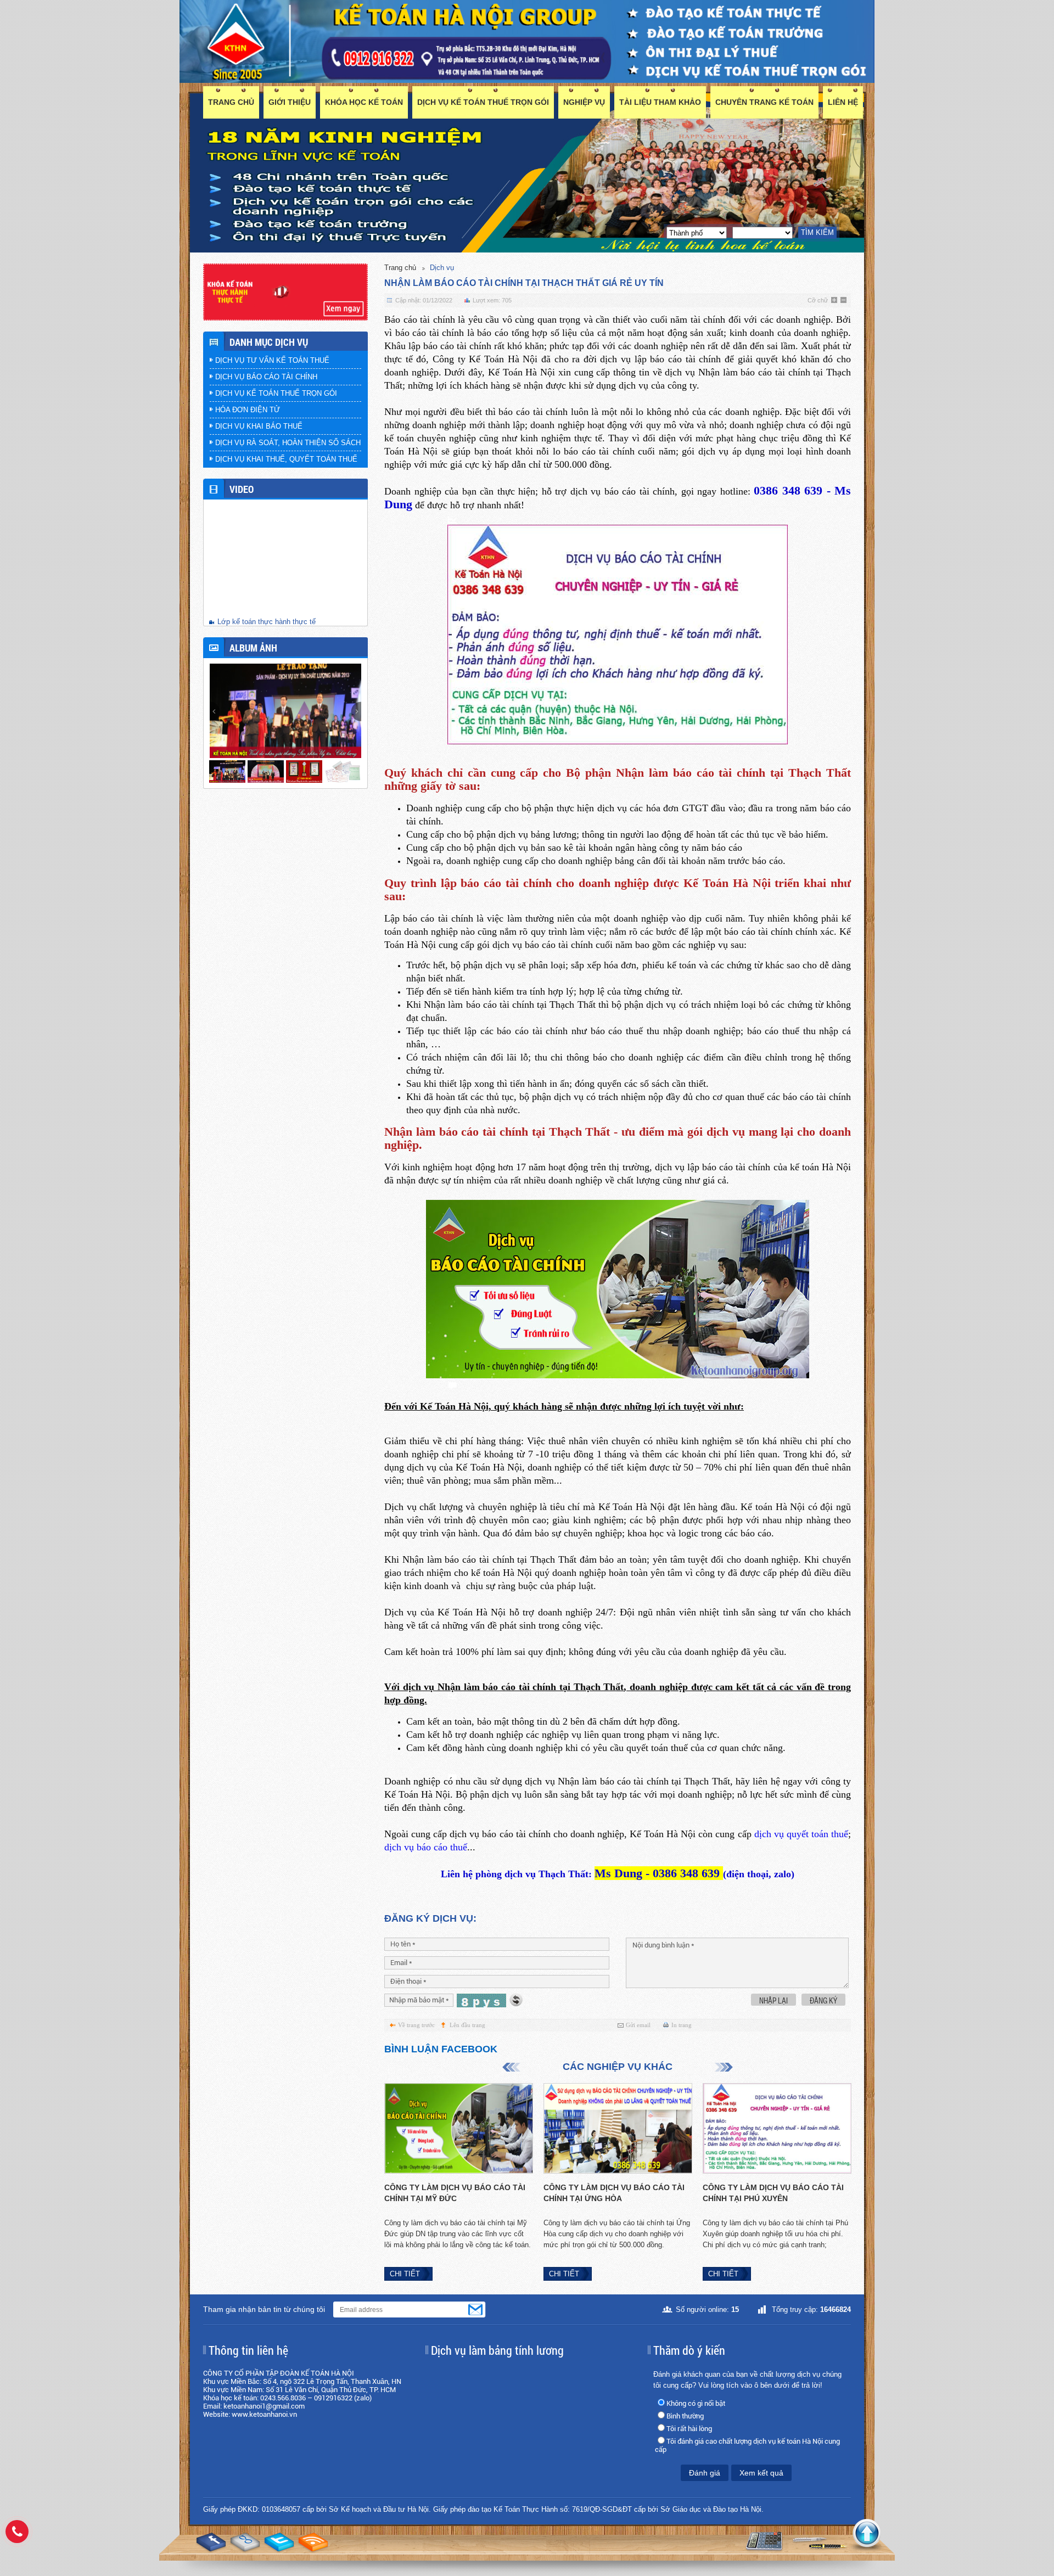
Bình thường (685, 2416)
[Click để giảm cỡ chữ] (844, 301)
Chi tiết (405, 2274)
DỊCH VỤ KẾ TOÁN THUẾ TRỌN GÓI (483, 102)
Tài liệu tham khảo (660, 102)
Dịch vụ (442, 268)
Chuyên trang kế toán (764, 102)
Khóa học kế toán (364, 102)
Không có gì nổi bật (696, 2403)
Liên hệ (843, 102)
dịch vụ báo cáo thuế (426, 1847)
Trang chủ (231, 102)
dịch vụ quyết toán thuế (801, 1834)
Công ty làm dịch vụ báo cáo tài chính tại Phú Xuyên (773, 2193)
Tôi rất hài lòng (689, 2429)
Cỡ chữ (818, 300)
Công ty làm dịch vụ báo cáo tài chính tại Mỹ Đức (455, 2193)
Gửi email (638, 2025)
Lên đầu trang (467, 2025)
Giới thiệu (290, 102)
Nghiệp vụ (584, 102)
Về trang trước (416, 2025)
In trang (682, 2025)
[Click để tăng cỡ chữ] (835, 301)
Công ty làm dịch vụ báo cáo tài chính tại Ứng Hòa (614, 2193)
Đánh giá (705, 2473)
